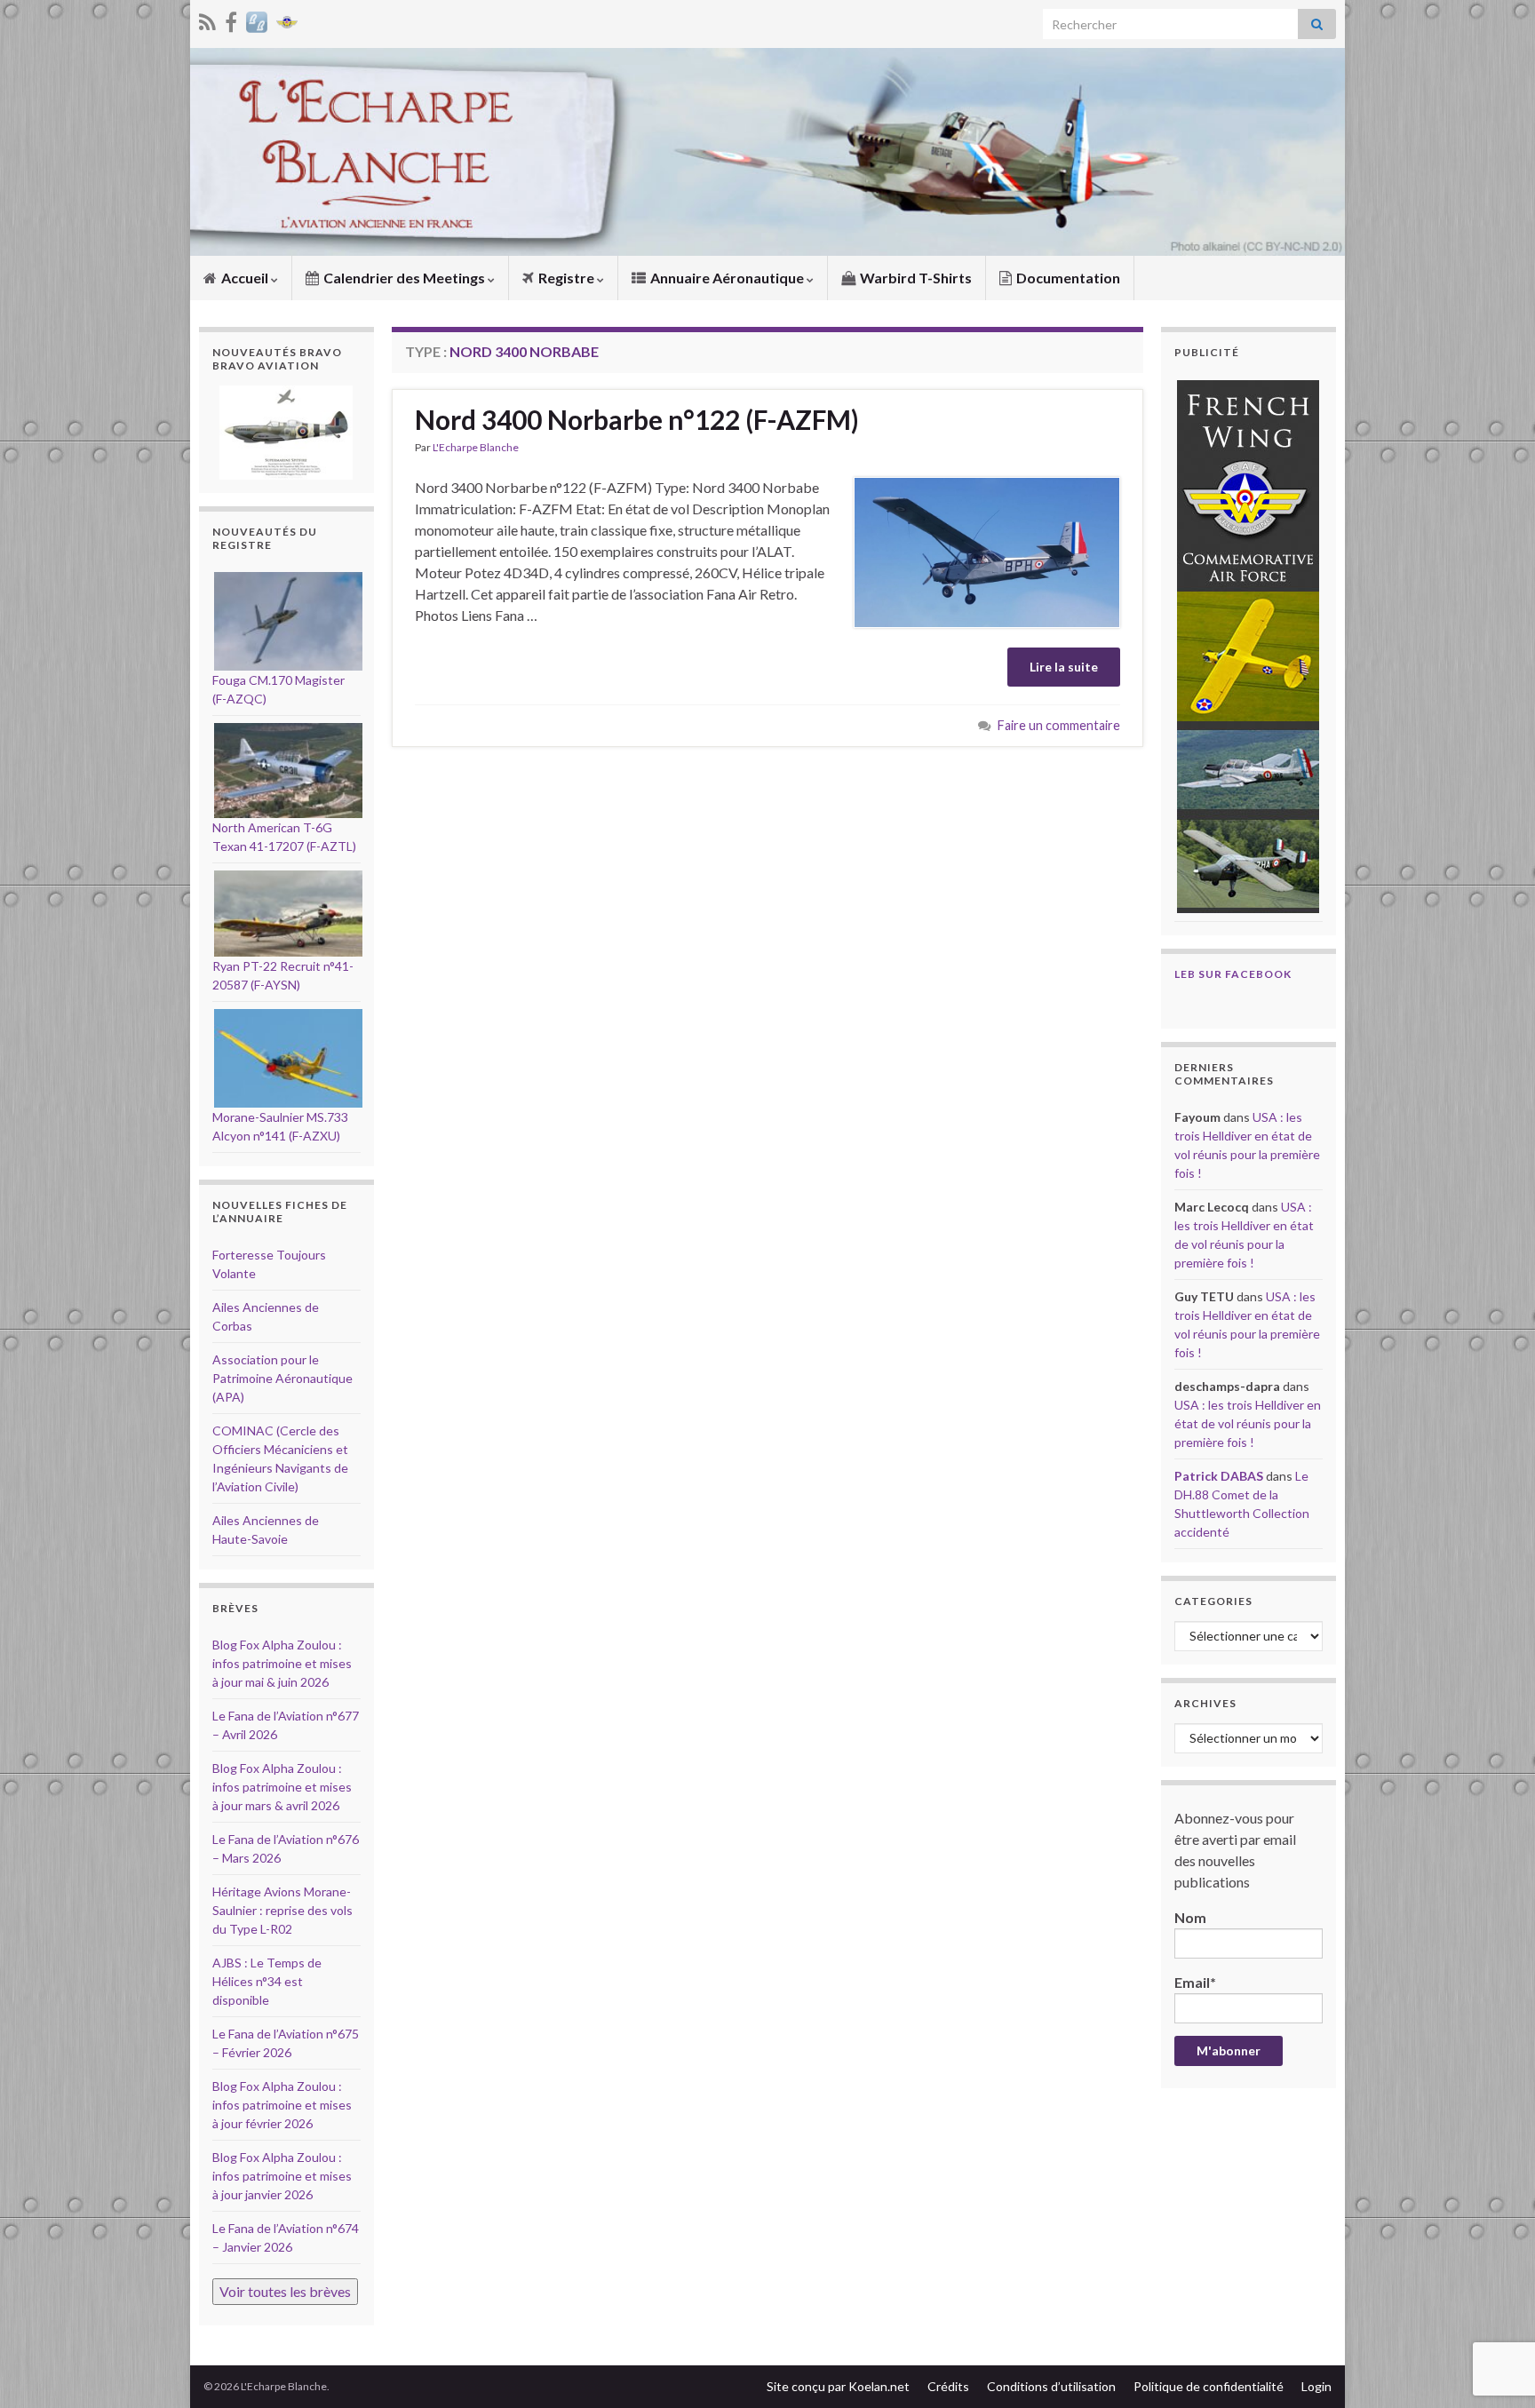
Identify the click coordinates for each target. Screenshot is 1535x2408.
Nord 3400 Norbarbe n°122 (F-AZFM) (637, 419)
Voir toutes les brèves (285, 2291)
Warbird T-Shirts (915, 278)
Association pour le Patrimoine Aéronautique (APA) (282, 1378)
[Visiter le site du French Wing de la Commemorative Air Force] (287, 19)
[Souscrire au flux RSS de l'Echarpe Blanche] (207, 19)
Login (1316, 2386)
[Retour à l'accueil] (767, 152)
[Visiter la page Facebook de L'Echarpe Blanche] (231, 19)
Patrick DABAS (1219, 1476)
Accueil (245, 278)
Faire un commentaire (1059, 725)
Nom (1190, 1917)
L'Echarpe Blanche (476, 447)
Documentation (1067, 278)
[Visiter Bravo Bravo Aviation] (257, 19)
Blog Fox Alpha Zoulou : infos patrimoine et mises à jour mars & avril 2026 (282, 1787)
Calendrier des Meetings (404, 278)
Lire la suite (1064, 667)
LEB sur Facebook (1233, 974)
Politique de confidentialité (1209, 2386)
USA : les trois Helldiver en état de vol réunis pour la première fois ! (1248, 1423)
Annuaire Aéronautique (727, 278)
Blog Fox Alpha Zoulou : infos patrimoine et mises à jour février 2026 (282, 2105)
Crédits (948, 2386)
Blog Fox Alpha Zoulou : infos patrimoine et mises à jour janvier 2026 (282, 2176)
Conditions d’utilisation (1051, 2386)
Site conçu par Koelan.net (838, 2386)
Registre (566, 278)
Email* (1195, 1982)
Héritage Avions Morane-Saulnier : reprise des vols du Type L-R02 (282, 1910)
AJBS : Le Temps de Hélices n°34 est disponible (267, 1981)
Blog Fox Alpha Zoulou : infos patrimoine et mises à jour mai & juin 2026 (282, 1663)
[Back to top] (1495, 2302)
